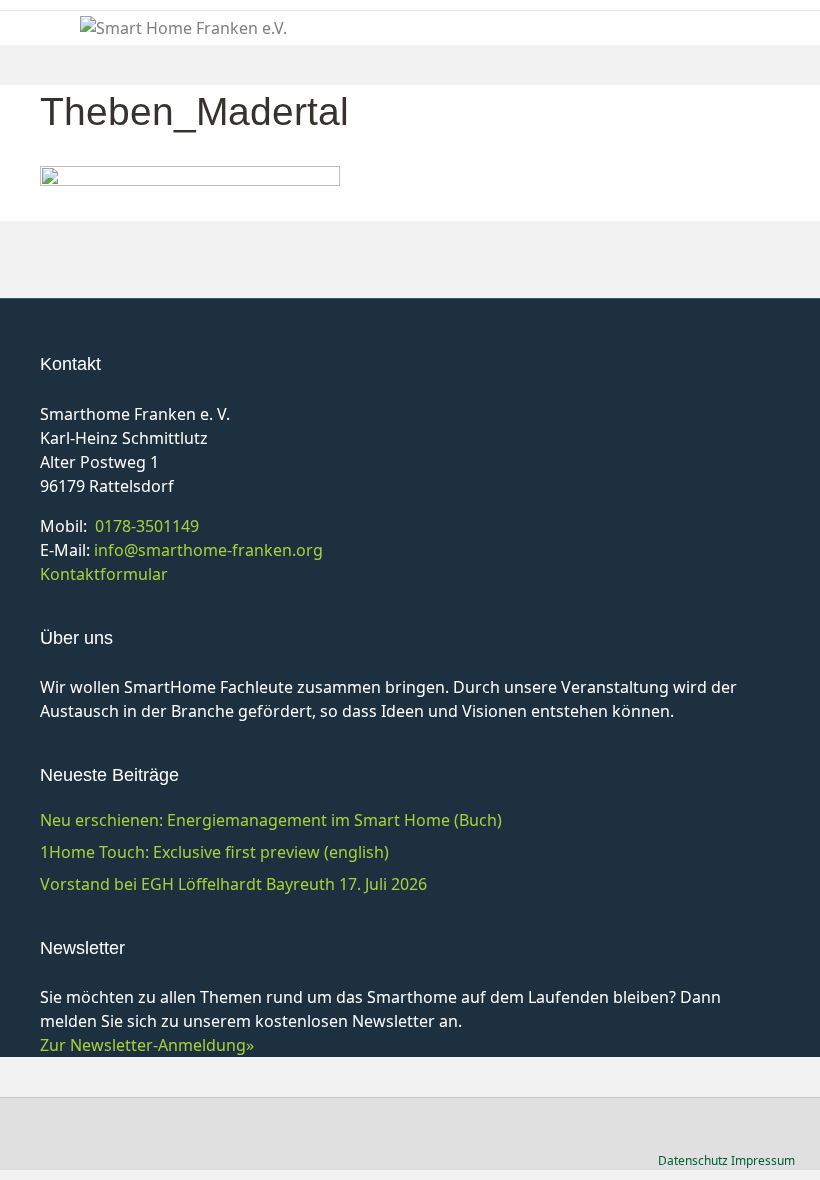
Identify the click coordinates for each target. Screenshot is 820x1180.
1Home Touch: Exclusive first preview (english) (214, 852)
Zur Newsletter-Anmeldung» (147, 1045)
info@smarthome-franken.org (208, 550)
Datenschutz (693, 1160)
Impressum (763, 1160)
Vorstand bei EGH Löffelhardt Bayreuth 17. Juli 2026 (233, 884)
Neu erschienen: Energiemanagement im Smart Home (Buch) (271, 820)
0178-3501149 (147, 526)
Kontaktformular (104, 574)
